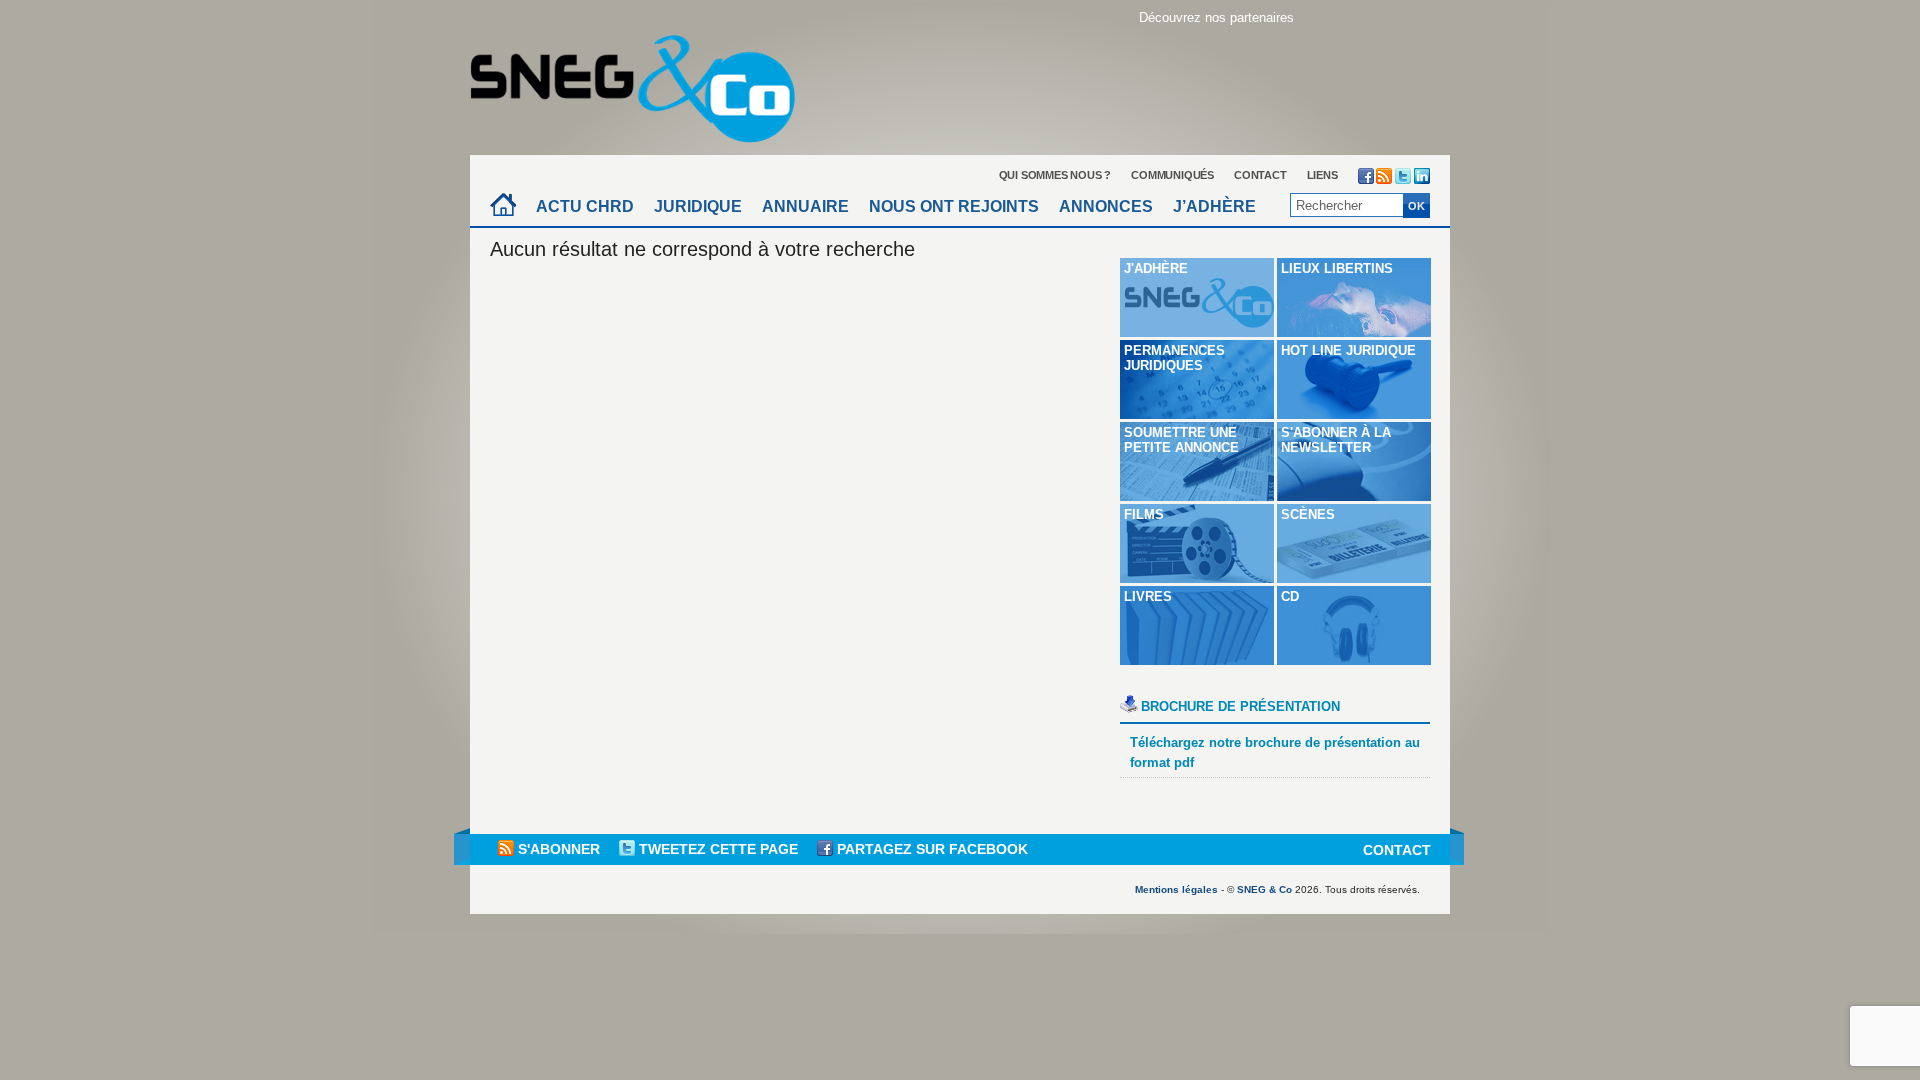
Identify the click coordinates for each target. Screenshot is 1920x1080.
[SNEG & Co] (645, 82)
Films (1144, 514)
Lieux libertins (1337, 268)
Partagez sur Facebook (930, 849)
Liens (1322, 175)
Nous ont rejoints (954, 206)
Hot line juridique (1348, 350)
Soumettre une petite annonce (1181, 440)
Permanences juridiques (1174, 358)
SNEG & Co (1264, 889)
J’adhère (1214, 206)
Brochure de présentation (1240, 706)
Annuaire (805, 206)
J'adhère (1156, 268)
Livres (1148, 596)
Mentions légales (1176, 889)
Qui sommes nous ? (1055, 175)
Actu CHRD (585, 206)
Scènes (1308, 514)
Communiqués (1172, 175)
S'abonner (559, 849)
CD (1290, 596)
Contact (1260, 175)
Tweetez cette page (718, 849)
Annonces (1106, 206)
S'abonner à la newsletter (1336, 440)
